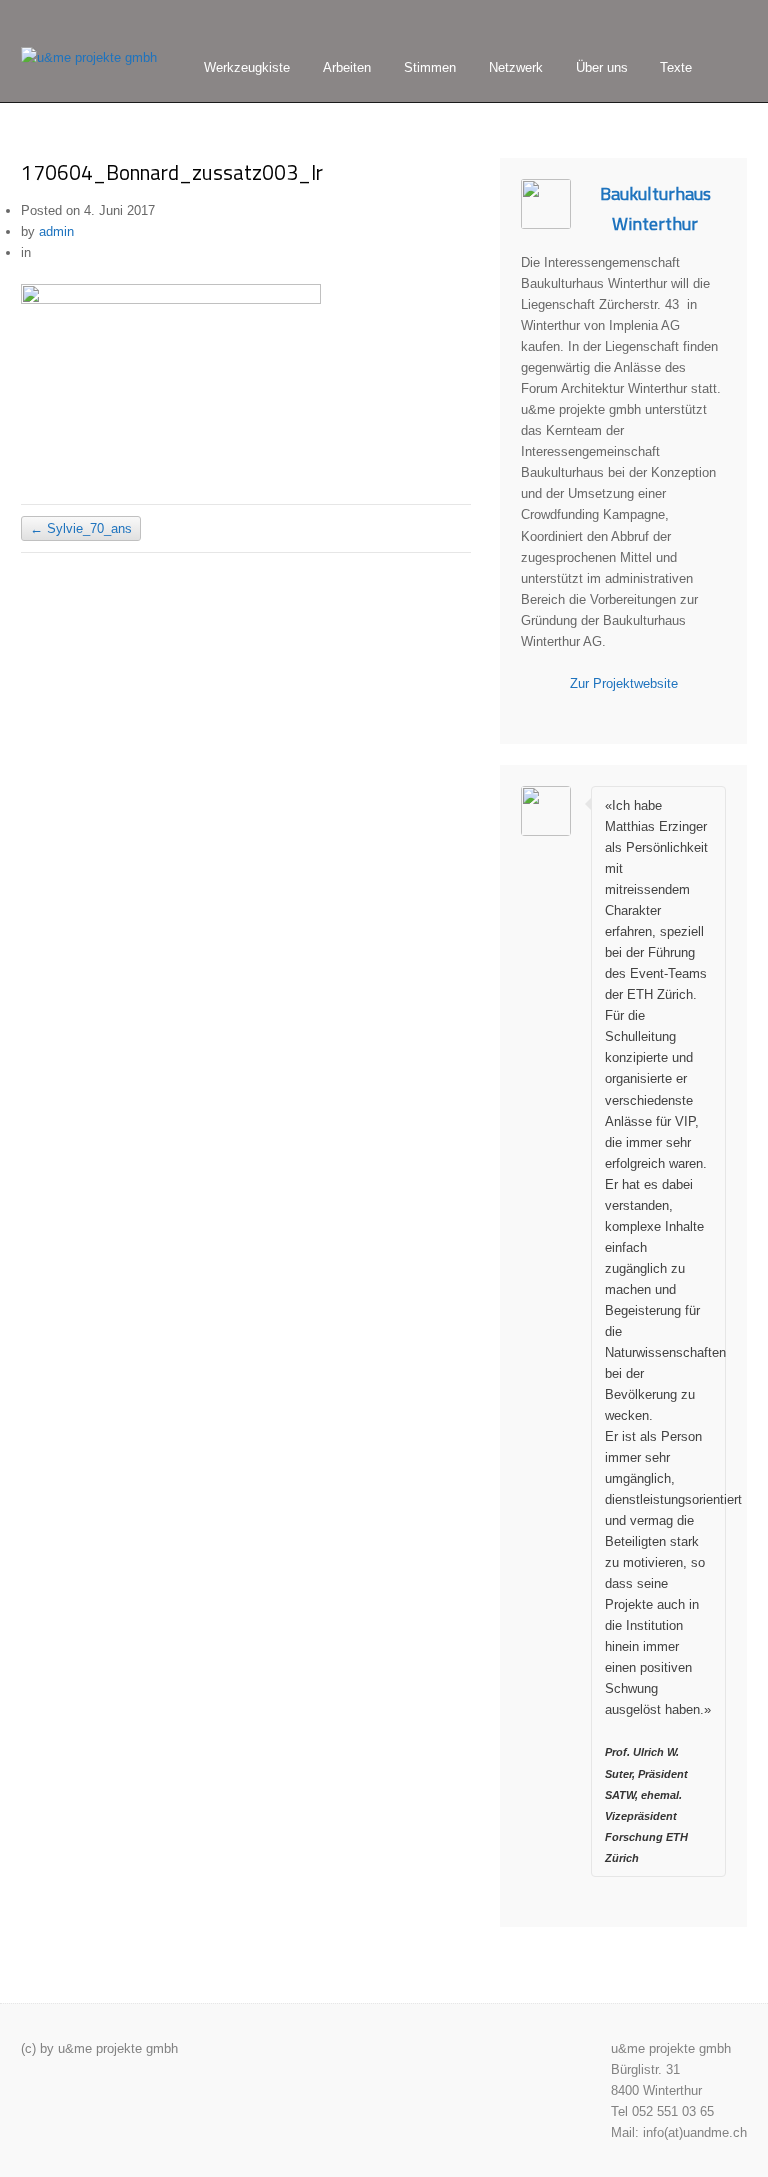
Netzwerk (516, 67)
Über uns (602, 67)
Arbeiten (347, 67)
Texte (676, 67)
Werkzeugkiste (247, 67)
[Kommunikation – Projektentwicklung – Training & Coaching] (89, 57)
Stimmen (430, 67)
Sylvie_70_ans (81, 528)
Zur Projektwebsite (624, 683)
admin (56, 231)
